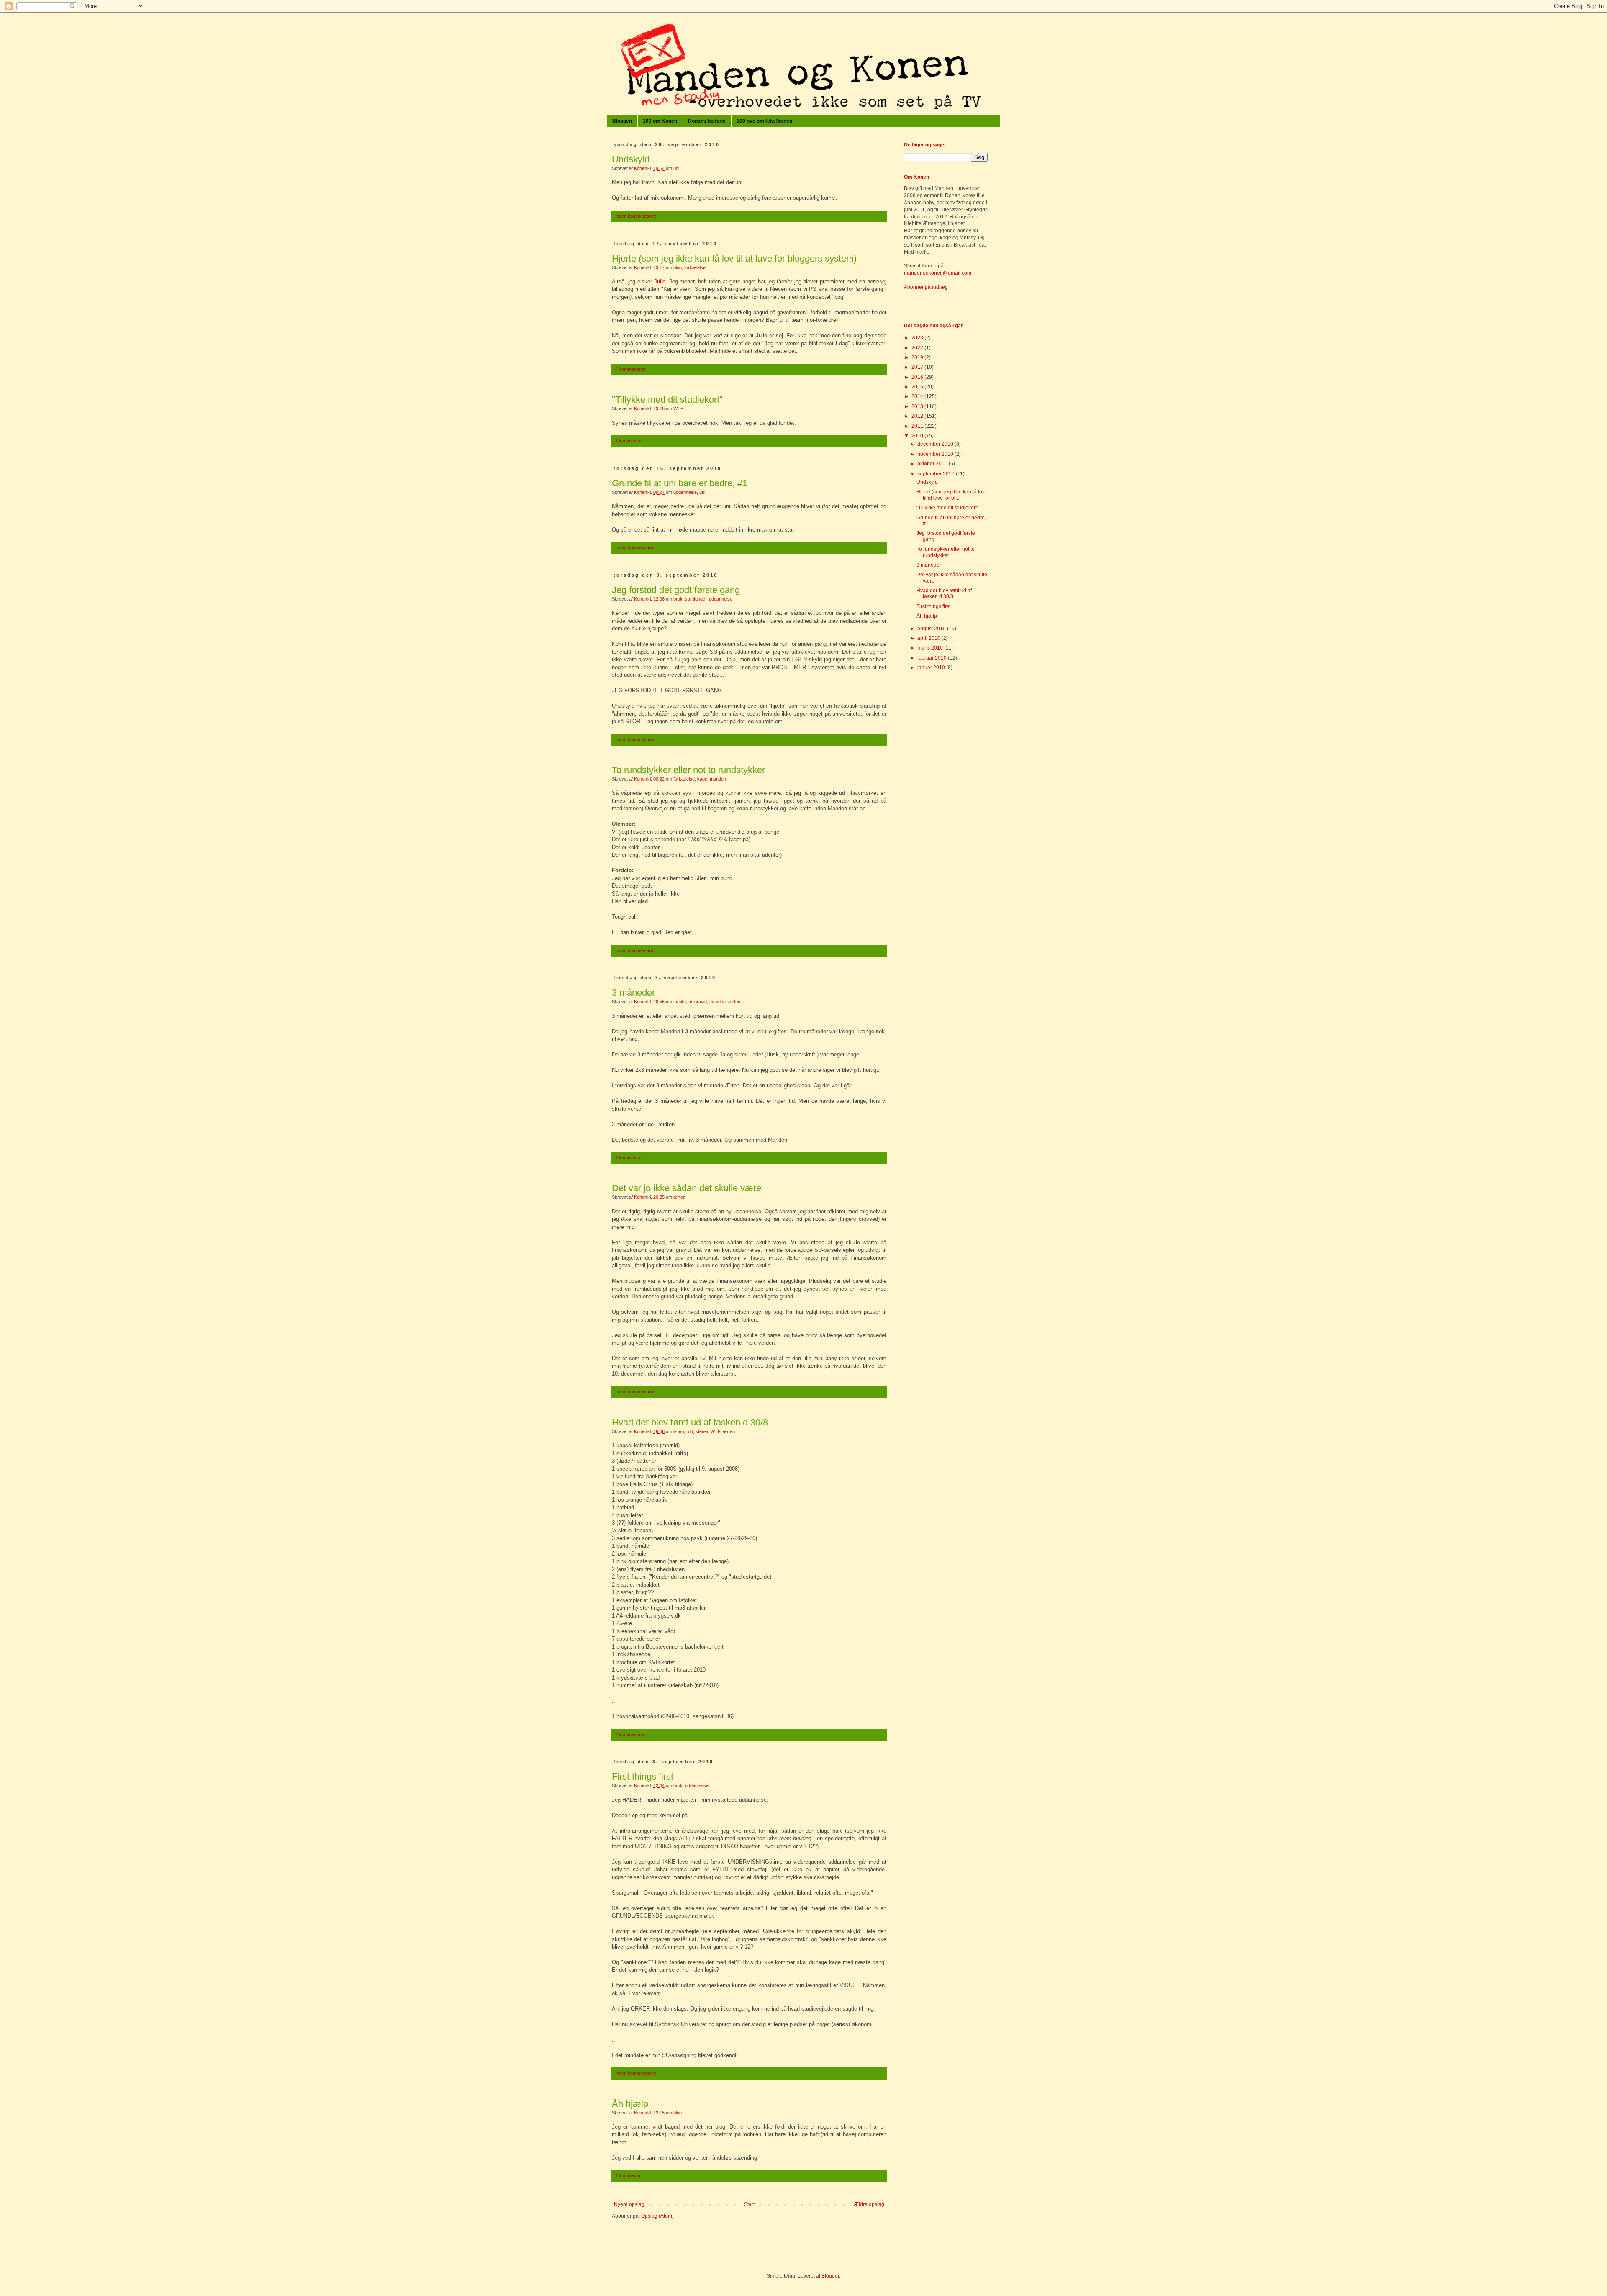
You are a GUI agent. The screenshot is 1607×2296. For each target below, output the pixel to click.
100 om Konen (660, 121)
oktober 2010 (933, 464)
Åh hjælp (630, 2104)
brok (678, 599)
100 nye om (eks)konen (764, 121)
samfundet (696, 599)
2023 (918, 338)
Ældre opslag (869, 2204)
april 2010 (929, 638)
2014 (918, 396)
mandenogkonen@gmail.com (938, 273)
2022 (918, 348)
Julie (660, 281)
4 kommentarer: (631, 369)
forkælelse (695, 267)
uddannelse (685, 492)
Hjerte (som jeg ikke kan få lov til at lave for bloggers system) (734, 258)
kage (702, 779)
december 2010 (936, 444)
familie (680, 1002)
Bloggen (622, 121)
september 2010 (937, 474)
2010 (918, 436)
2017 (918, 367)
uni (676, 168)
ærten (734, 1002)
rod (690, 1431)
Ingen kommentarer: (636, 216)
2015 (918, 387)
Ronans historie (707, 121)
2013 (918, 406)
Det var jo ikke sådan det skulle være (687, 1188)
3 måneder (633, 993)
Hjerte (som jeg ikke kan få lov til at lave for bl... (951, 495)
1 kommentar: (629, 441)
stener (702, 1431)
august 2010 (932, 629)
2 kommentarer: (631, 1734)
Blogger (830, 2276)
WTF (678, 408)
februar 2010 (933, 658)
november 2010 (936, 454)
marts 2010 (931, 648)
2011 (918, 426)
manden (718, 779)
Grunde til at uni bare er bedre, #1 (680, 483)
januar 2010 (932, 668)
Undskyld (631, 159)
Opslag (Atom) (657, 2216)
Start (749, 2204)
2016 (918, 377)
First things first (643, 1776)
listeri (679, 1431)
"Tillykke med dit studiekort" (667, 399)
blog (678, 267)
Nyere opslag (629, 2204)
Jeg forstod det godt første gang (676, 590)
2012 (918, 416)
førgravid (698, 1002)
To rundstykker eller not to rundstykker (688, 770)
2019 (918, 357)
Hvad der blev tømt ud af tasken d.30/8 (690, 1422)
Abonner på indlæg (926, 287)
